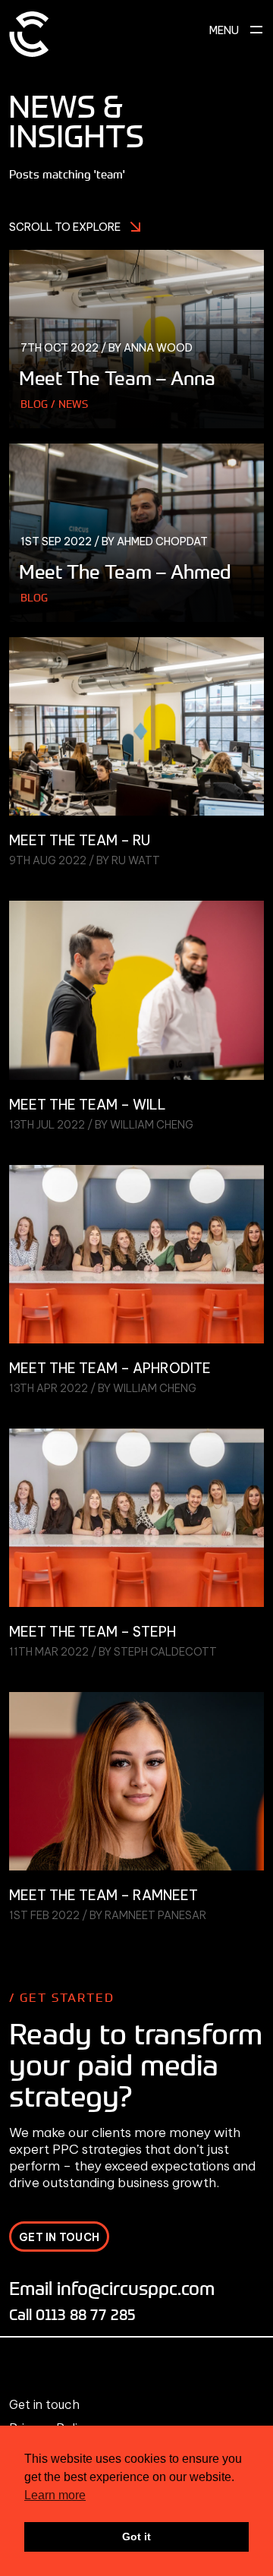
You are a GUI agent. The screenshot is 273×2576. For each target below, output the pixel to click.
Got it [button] (136, 2537)
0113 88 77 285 (86, 2314)
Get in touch (44, 2404)
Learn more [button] (55, 2495)
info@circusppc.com (136, 2288)
